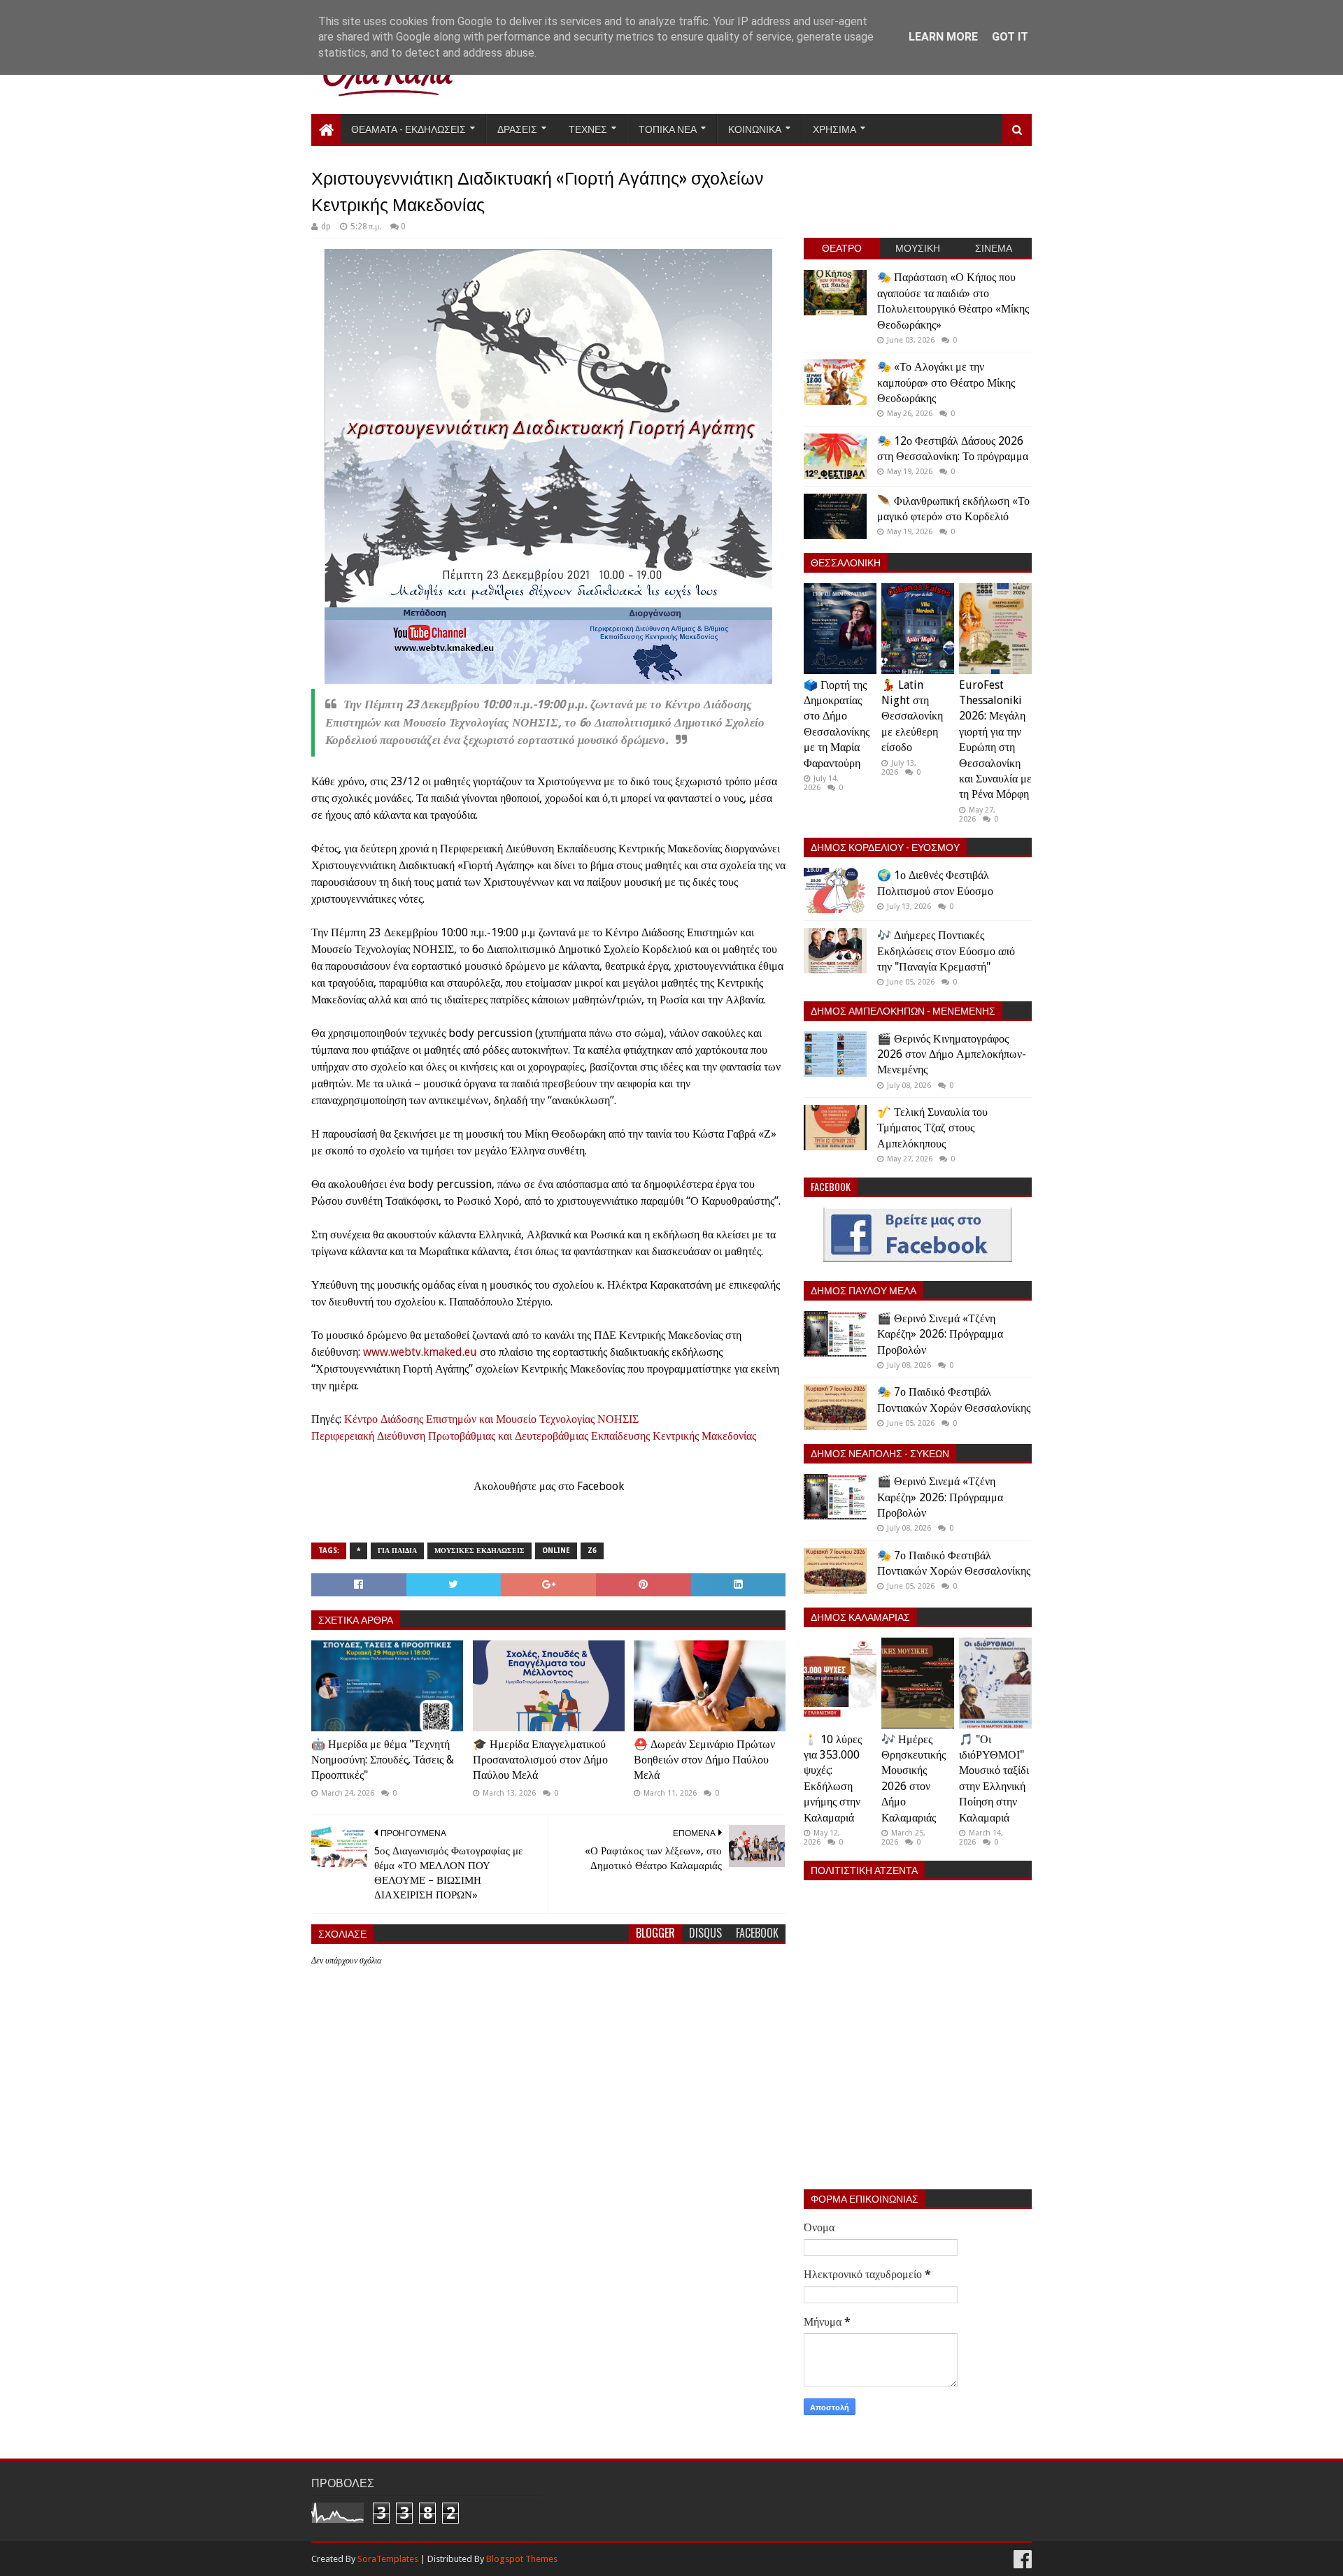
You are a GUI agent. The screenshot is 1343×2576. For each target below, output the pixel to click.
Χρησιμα (834, 128)
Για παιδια (397, 1551)
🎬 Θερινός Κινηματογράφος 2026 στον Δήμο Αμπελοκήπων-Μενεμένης (952, 1054)
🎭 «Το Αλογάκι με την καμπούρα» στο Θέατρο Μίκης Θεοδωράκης (946, 382)
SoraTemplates (388, 2559)
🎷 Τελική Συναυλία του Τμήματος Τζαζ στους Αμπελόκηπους (932, 1128)
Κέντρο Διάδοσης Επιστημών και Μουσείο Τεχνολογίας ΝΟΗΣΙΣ (491, 1419)
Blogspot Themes (522, 2559)
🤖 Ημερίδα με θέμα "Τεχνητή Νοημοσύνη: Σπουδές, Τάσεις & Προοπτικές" (383, 1760)
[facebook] (1021, 2560)
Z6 (592, 1551)
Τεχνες (588, 128)
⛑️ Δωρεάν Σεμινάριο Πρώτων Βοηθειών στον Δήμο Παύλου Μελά (704, 1760)
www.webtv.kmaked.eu (420, 1352)
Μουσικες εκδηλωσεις (479, 1551)
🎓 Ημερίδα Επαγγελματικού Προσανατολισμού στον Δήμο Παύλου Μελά (540, 1760)
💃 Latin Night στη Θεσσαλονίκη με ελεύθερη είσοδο (912, 716)
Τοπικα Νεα (668, 128)
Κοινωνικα (755, 128)
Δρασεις (517, 128)
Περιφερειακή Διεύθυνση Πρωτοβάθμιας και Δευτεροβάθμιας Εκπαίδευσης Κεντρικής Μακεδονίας (534, 1436)
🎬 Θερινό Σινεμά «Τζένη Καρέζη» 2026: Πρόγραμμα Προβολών (940, 1334)
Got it (1010, 37)
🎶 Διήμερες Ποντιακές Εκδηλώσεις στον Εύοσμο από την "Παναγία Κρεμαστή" (946, 951)
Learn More (943, 37)
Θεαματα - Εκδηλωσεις (408, 128)
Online (556, 1551)
